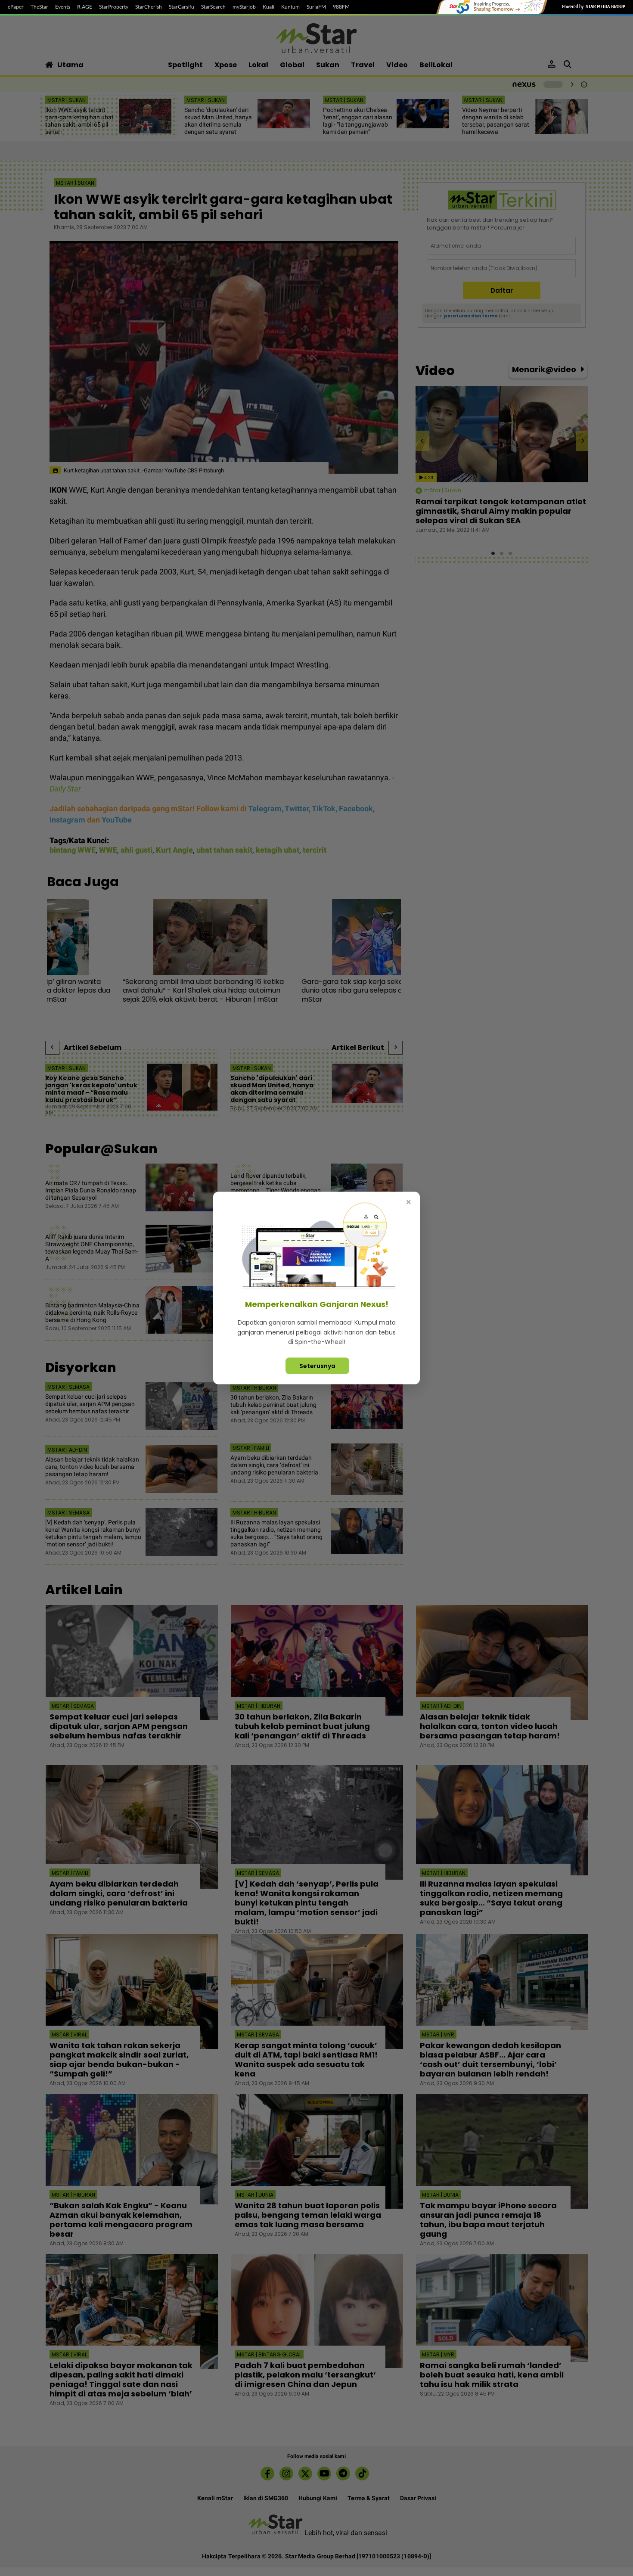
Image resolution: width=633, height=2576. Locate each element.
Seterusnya (317, 1366)
